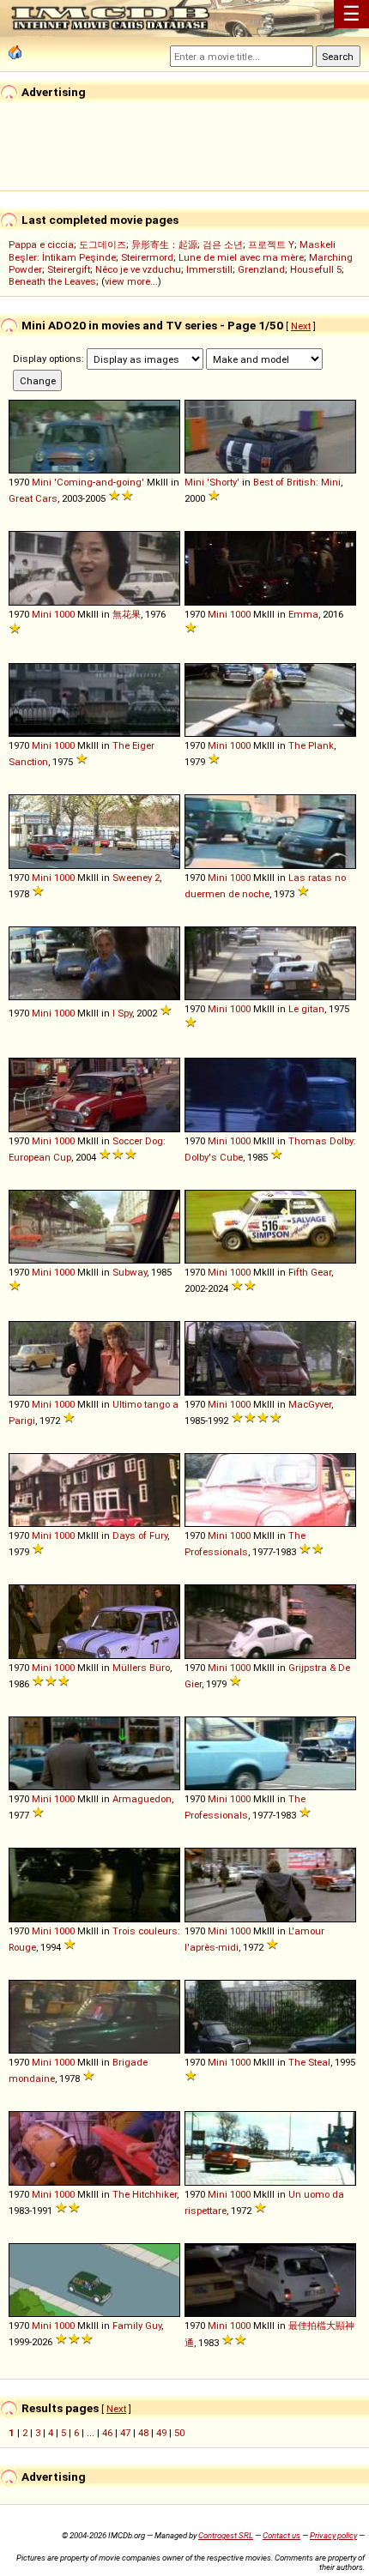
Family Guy (137, 2326)
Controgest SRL (226, 2535)
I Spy (122, 1013)
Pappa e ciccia (41, 244)
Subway (130, 1272)
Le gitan (306, 1009)
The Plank (311, 745)
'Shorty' (223, 482)
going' (130, 482)
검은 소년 (223, 244)
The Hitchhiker (145, 2194)
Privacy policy (333, 2535)
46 (107, 2433)
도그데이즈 (103, 244)
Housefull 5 (316, 269)
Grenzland (261, 269)
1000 (64, 614)
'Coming (73, 482)
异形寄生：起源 (164, 244)
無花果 (127, 614)
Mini (42, 482)
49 (161, 2433)
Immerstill (209, 269)
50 (179, 2433)
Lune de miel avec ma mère (241, 257)
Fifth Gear (310, 1272)
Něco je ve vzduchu (138, 269)
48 (143, 2433)
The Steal (309, 2062)
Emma (303, 614)
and (104, 482)
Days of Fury (140, 1535)
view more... (131, 281)
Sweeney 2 (136, 878)
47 (125, 2433)
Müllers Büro (141, 1668)
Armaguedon (142, 1799)
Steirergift (69, 269)
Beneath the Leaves (52, 281)
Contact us (281, 2535)
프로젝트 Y (271, 244)
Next (301, 326)
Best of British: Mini (297, 482)
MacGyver (310, 1404)
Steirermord (147, 257)
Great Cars (33, 498)
